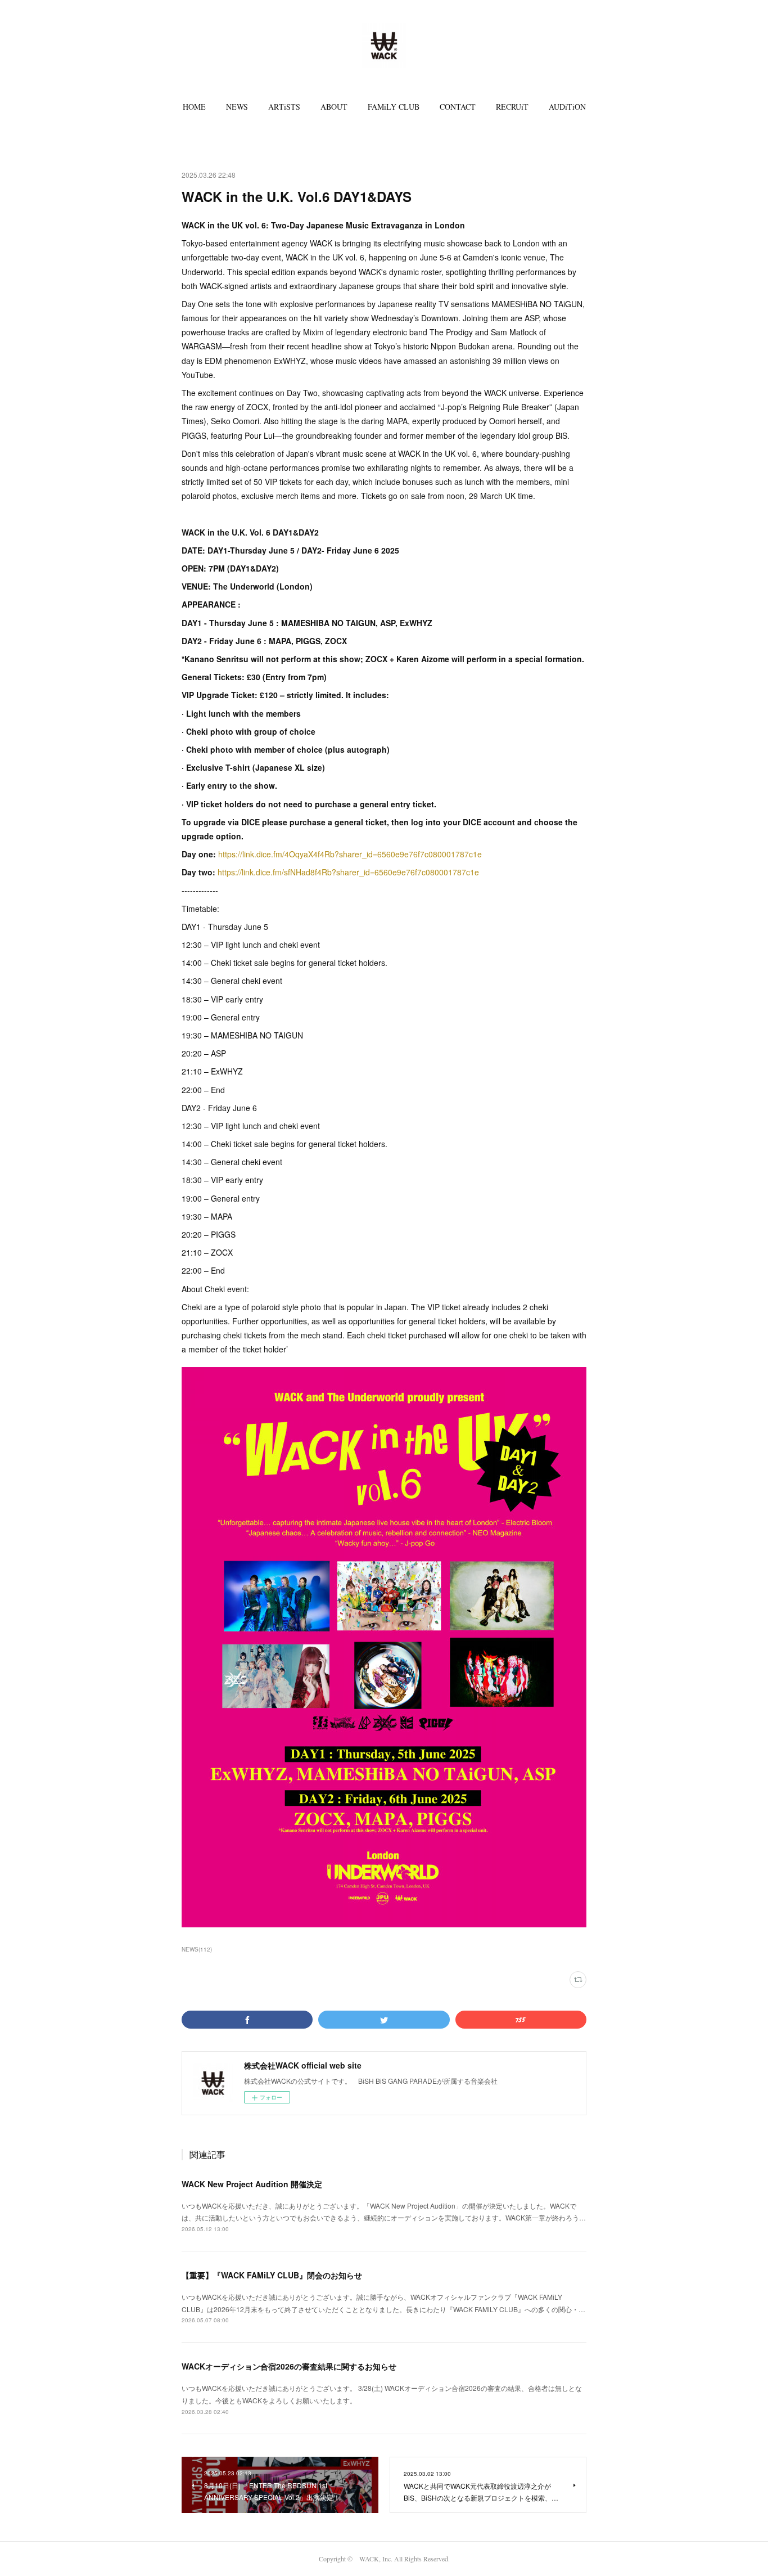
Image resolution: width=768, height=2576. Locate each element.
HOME (194, 107)
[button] (194, 107)
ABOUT (334, 107)
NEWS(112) (197, 1949)
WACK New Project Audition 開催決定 (252, 2184)
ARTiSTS (284, 107)
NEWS (237, 107)
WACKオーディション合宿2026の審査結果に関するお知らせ (289, 2366)
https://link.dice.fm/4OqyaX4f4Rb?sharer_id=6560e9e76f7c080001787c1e (350, 854)
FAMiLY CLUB (394, 107)
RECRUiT (512, 107)
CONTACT (458, 107)
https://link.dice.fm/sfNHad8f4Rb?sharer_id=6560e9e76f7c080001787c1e (348, 872)
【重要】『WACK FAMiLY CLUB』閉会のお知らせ (272, 2275)
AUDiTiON (567, 107)
